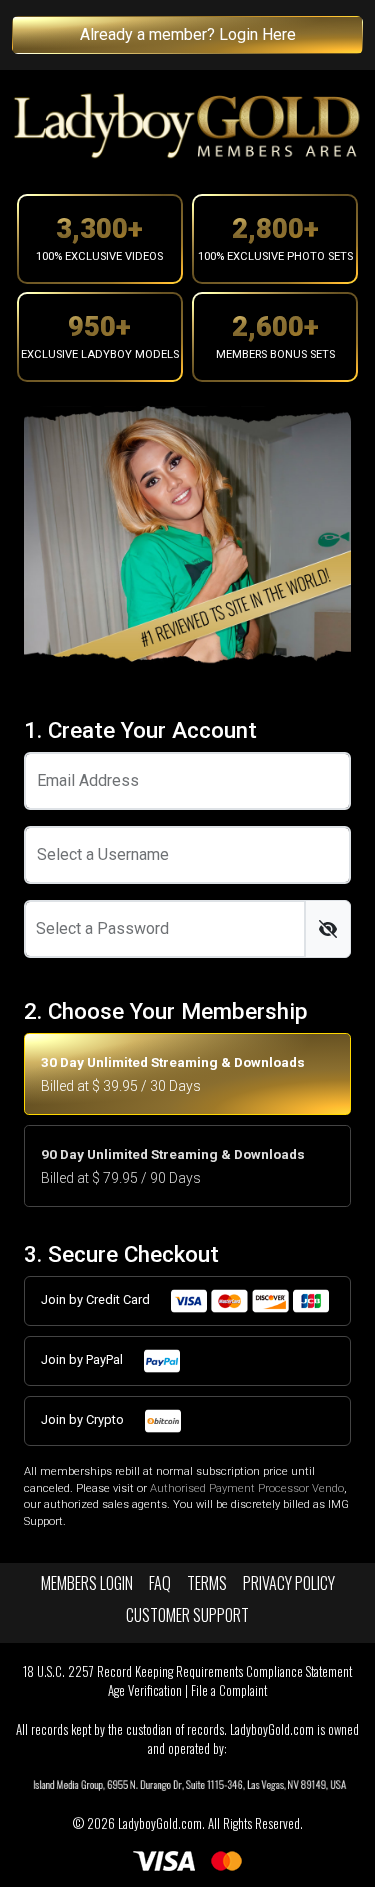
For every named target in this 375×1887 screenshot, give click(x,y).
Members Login (87, 1583)
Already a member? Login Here (188, 34)
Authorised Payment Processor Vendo (247, 1488)
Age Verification (145, 1690)
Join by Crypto (84, 1419)
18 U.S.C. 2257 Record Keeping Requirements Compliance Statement (187, 1671)
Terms (207, 1583)
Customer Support (187, 1615)
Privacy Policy (289, 1583)
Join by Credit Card (97, 1299)
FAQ (160, 1583)
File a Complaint (229, 1690)
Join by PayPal (83, 1359)
